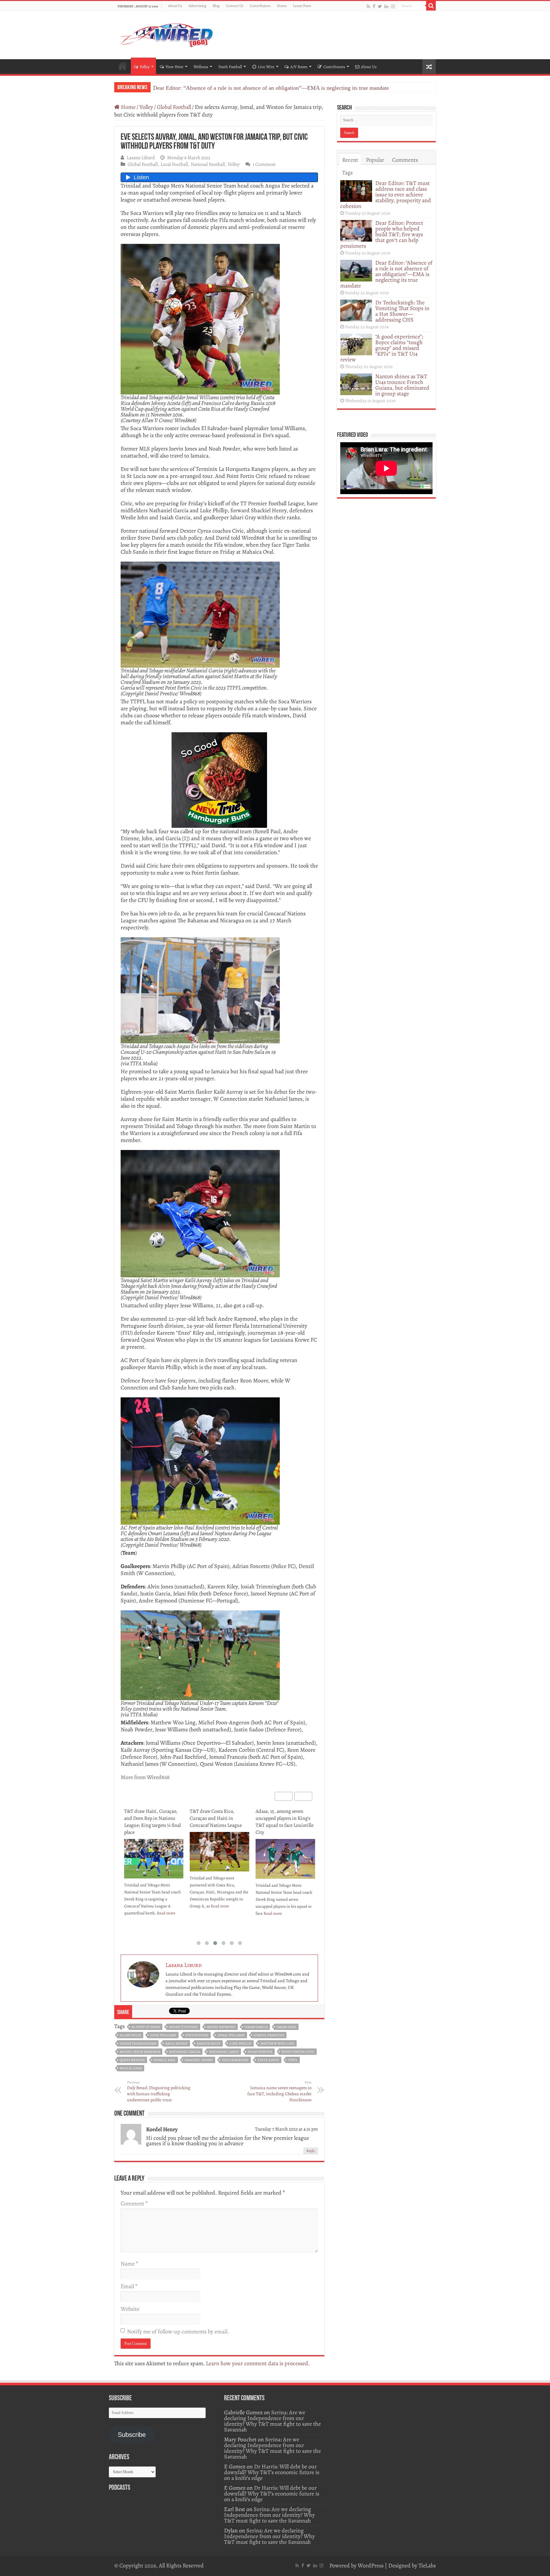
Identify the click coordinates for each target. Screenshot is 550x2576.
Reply (311, 2151)
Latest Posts (302, 6)
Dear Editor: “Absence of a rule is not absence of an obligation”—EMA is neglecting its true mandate (386, 274)
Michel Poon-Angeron (140, 2052)
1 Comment (264, 164)
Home (282, 6)
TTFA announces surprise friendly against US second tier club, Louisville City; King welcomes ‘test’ (283, 1822)
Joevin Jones (197, 2035)
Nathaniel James (224, 2052)
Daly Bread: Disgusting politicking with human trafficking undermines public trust (159, 2091)
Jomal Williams (231, 2035)
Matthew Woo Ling (277, 2044)
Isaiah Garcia (256, 2027)
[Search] (431, 6)
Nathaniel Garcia (185, 2052)
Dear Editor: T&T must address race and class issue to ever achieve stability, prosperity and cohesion (386, 195)
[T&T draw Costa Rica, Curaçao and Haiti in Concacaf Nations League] (154, 1852)
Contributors (260, 6)
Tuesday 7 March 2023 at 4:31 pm (286, 2129)
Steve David (268, 2060)
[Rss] (368, 6)
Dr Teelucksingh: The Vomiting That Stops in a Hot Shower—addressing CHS (244, 88)
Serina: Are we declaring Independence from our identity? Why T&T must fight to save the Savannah (272, 2421)
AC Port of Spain (146, 2027)
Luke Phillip (240, 2044)
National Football (208, 164)
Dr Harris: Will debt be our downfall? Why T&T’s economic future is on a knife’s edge (272, 2472)
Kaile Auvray (176, 2044)
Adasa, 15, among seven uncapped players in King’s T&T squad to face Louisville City (219, 1822)
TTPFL (293, 2060)
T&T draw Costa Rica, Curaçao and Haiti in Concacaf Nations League (150, 1818)
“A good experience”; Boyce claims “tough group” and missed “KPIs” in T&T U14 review (382, 348)
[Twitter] (380, 6)
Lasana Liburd (141, 157)
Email (129, 2286)
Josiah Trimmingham (138, 2044)
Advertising (197, 6)
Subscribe (132, 2435)
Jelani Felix (130, 2035)
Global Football (174, 107)
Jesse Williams (163, 2035)
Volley (145, 67)
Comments (405, 160)
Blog (216, 6)
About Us (175, 6)
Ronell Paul (165, 2060)
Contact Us (235, 6)
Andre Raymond (221, 2027)
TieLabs (427, 2565)
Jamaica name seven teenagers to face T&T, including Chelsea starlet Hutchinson (279, 2091)
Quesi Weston (132, 2060)
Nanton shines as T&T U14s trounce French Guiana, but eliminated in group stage (402, 385)
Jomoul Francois (269, 2035)
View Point (174, 67)
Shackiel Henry (199, 2060)
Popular (375, 160)
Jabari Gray (286, 2027)
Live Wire (266, 67)
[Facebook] (374, 6)
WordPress (371, 2565)
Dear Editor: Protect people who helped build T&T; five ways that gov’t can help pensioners (382, 234)
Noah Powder (260, 2052)
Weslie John (131, 2068)
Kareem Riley (209, 2044)
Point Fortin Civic (298, 2052)
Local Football (174, 164)
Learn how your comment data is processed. (258, 2363)
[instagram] (393, 6)
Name (129, 2264)
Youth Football (230, 67)
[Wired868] (167, 34)
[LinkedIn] (386, 6)
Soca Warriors (235, 2060)
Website (130, 2309)
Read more (154, 1906)
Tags (347, 173)
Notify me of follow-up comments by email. (178, 2331)
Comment (134, 2203)
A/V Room (299, 67)
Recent (350, 160)
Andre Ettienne (183, 2027)
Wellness (201, 67)
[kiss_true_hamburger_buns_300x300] (219, 779)
